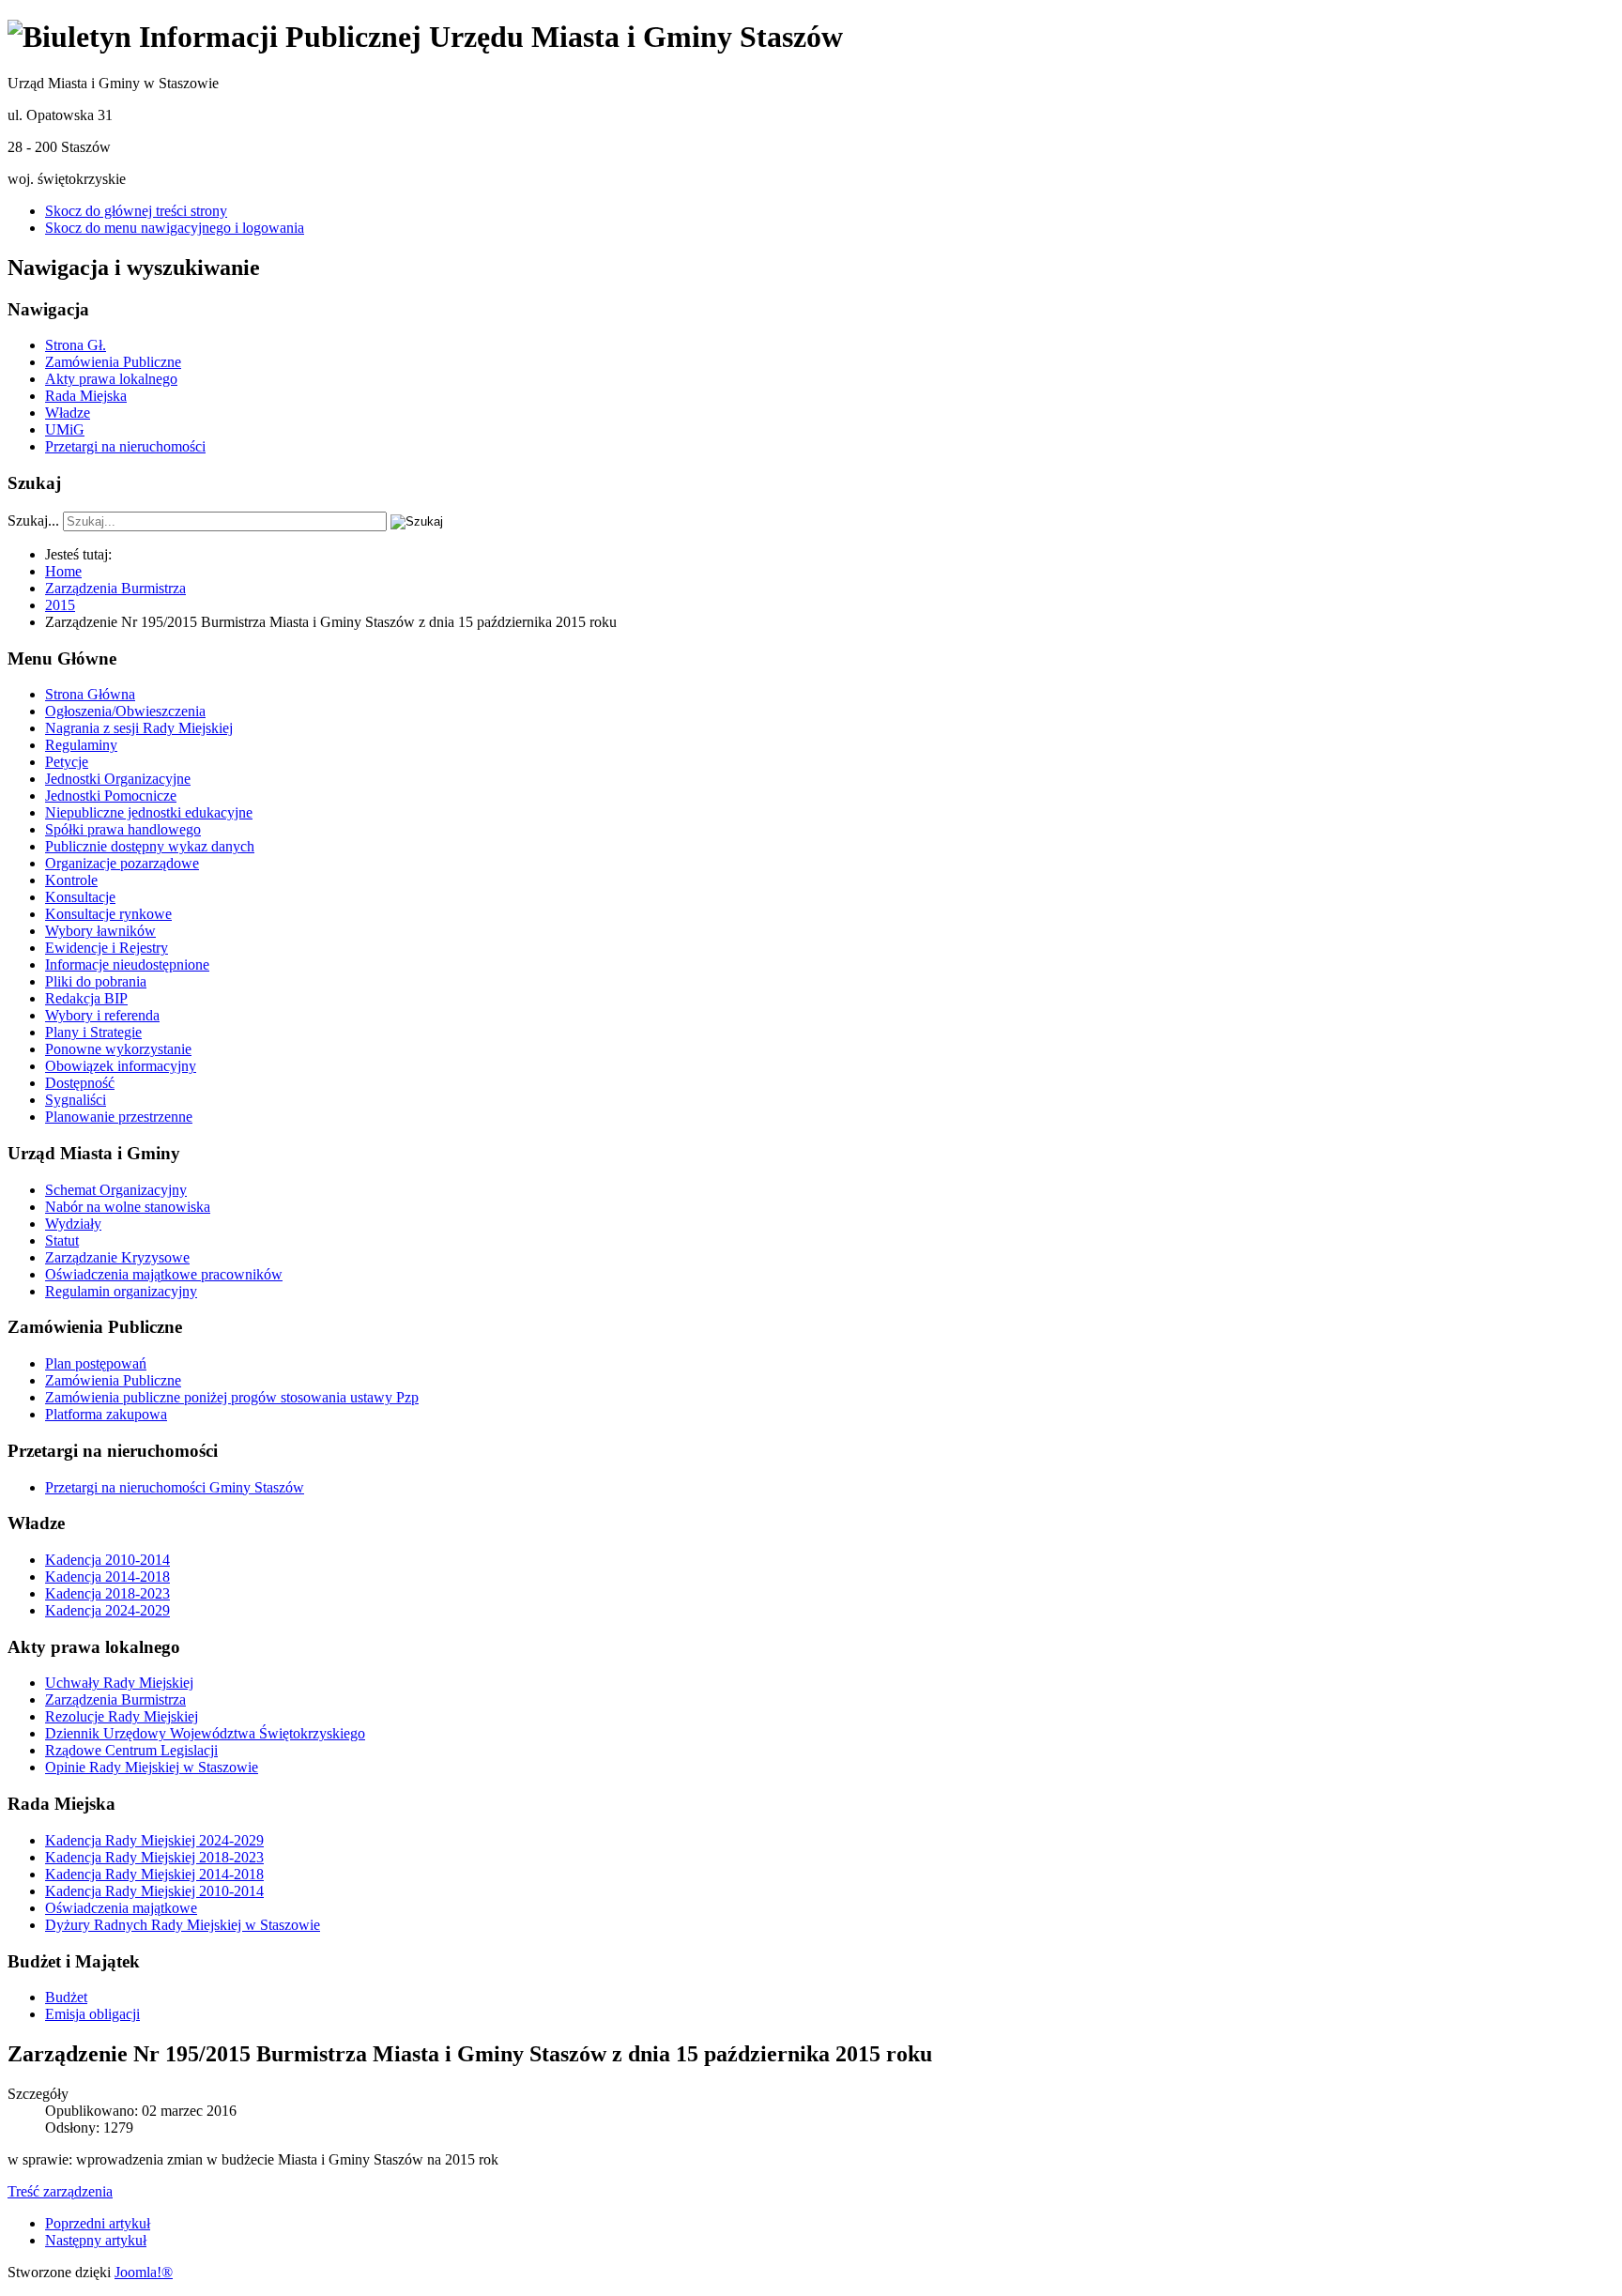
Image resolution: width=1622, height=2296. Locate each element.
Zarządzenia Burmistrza (115, 1699)
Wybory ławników (100, 931)
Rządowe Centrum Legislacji (131, 1750)
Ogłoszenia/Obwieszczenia (125, 711)
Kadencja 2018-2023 (107, 1593)
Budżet (66, 1997)
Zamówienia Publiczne (113, 362)
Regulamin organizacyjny (121, 1291)
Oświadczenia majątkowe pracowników (164, 1274)
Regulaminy (81, 745)
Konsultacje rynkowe (108, 914)
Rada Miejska (86, 396)
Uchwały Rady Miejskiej (119, 1683)
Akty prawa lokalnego (111, 379)
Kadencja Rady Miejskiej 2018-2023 (154, 1857)
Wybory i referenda (102, 1015)
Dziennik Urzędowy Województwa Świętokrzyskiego (205, 1733)
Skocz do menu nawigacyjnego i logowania (175, 228)
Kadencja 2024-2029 (107, 1610)
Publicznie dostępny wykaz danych (150, 846)
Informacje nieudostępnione (127, 964)
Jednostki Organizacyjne (118, 779)
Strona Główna (90, 694)
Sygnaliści (76, 1100)
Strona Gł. (76, 345)
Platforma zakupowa (106, 1414)
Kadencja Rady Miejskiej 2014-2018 (154, 1874)
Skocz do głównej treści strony (136, 211)
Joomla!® (144, 2272)
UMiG (65, 429)
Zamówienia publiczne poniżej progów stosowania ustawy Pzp (232, 1397)
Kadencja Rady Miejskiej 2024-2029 (154, 1840)
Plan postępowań (96, 1363)
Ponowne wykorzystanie (118, 1049)
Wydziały (73, 1224)
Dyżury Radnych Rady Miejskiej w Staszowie (183, 1925)
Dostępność (80, 1083)
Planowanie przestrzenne (119, 1117)
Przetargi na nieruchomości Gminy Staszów (175, 1487)
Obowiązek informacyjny (121, 1066)
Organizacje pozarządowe (122, 863)
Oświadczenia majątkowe (121, 1908)
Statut (62, 1240)
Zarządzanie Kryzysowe (117, 1257)
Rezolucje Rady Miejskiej (122, 1716)
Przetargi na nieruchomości (125, 446)
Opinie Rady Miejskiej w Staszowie (152, 1767)
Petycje (67, 762)
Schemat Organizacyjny (116, 1190)
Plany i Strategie (93, 1032)
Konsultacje (80, 897)
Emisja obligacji (92, 2014)
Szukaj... (33, 520)
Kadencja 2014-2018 (107, 1577)
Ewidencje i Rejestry (107, 948)
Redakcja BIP (86, 998)
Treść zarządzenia (60, 2191)
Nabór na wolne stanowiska (128, 1207)
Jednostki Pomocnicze (111, 796)
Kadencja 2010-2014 (107, 1560)
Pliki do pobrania (96, 981)
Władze (68, 413)
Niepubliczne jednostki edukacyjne (149, 812)
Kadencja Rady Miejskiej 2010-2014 (154, 1891)
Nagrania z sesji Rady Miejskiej (139, 728)
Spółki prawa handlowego (123, 829)
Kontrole (71, 880)
